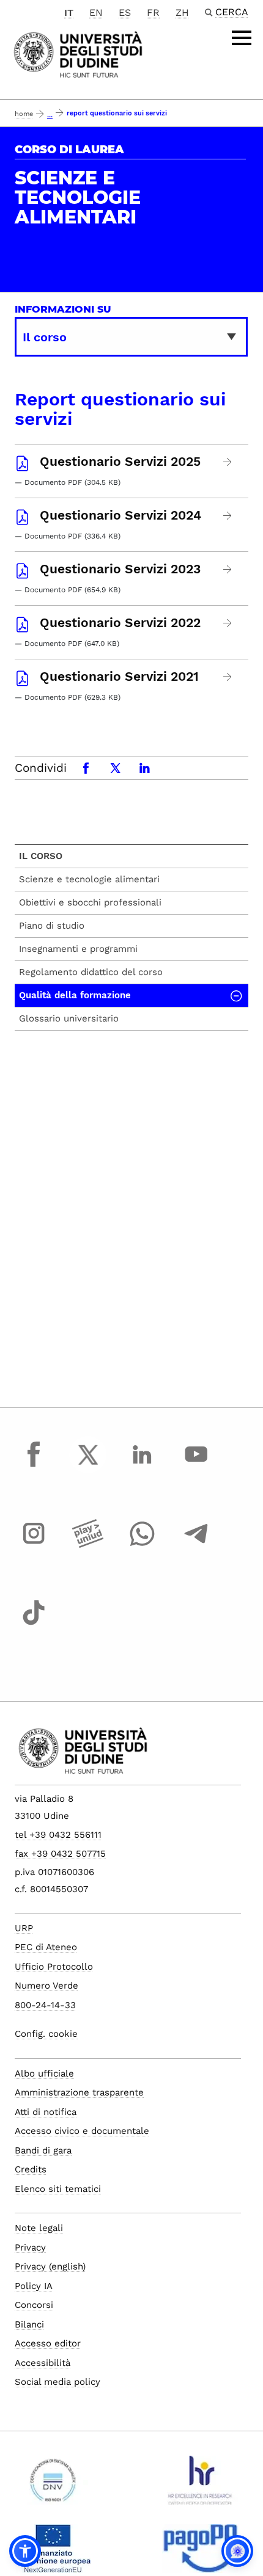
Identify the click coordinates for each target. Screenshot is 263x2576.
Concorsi (34, 2305)
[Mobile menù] (242, 38)
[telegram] (196, 1545)
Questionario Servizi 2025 (120, 462)
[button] (25, 2551)
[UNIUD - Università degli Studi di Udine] (78, 53)
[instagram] (34, 1545)
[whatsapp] (142, 1545)
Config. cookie (46, 2034)
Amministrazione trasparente (79, 2092)
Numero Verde (46, 1986)
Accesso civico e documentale (82, 2131)
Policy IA (34, 2286)
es (125, 13)
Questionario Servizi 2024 (120, 515)
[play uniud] (88, 1545)
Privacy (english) (50, 2266)
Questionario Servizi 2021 (119, 677)
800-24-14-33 (45, 2005)
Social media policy (57, 2382)
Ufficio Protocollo (54, 1967)
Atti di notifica (46, 2112)
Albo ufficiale (44, 2073)
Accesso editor (48, 2343)
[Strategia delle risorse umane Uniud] (200, 2485)
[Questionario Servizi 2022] (228, 623)
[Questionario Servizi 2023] (228, 569)
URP (24, 1928)
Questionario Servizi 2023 (120, 569)
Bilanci (29, 2324)
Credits (31, 2169)
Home (24, 114)
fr (153, 13)
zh (182, 13)
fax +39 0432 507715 (60, 1854)
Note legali (39, 2228)
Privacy (30, 2248)
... (50, 115)
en (96, 13)
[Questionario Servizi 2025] (228, 462)
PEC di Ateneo (46, 1947)
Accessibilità (43, 2363)
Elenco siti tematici (58, 2189)
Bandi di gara (43, 2150)
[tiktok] (34, 1624)
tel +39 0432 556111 (58, 1835)
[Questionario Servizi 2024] (228, 516)
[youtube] (196, 1466)
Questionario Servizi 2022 (120, 623)
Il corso (41, 856)
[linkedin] (142, 1466)
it (69, 13)
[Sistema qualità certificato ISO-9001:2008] (53, 2485)
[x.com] (88, 1466)
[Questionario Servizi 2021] (228, 677)
